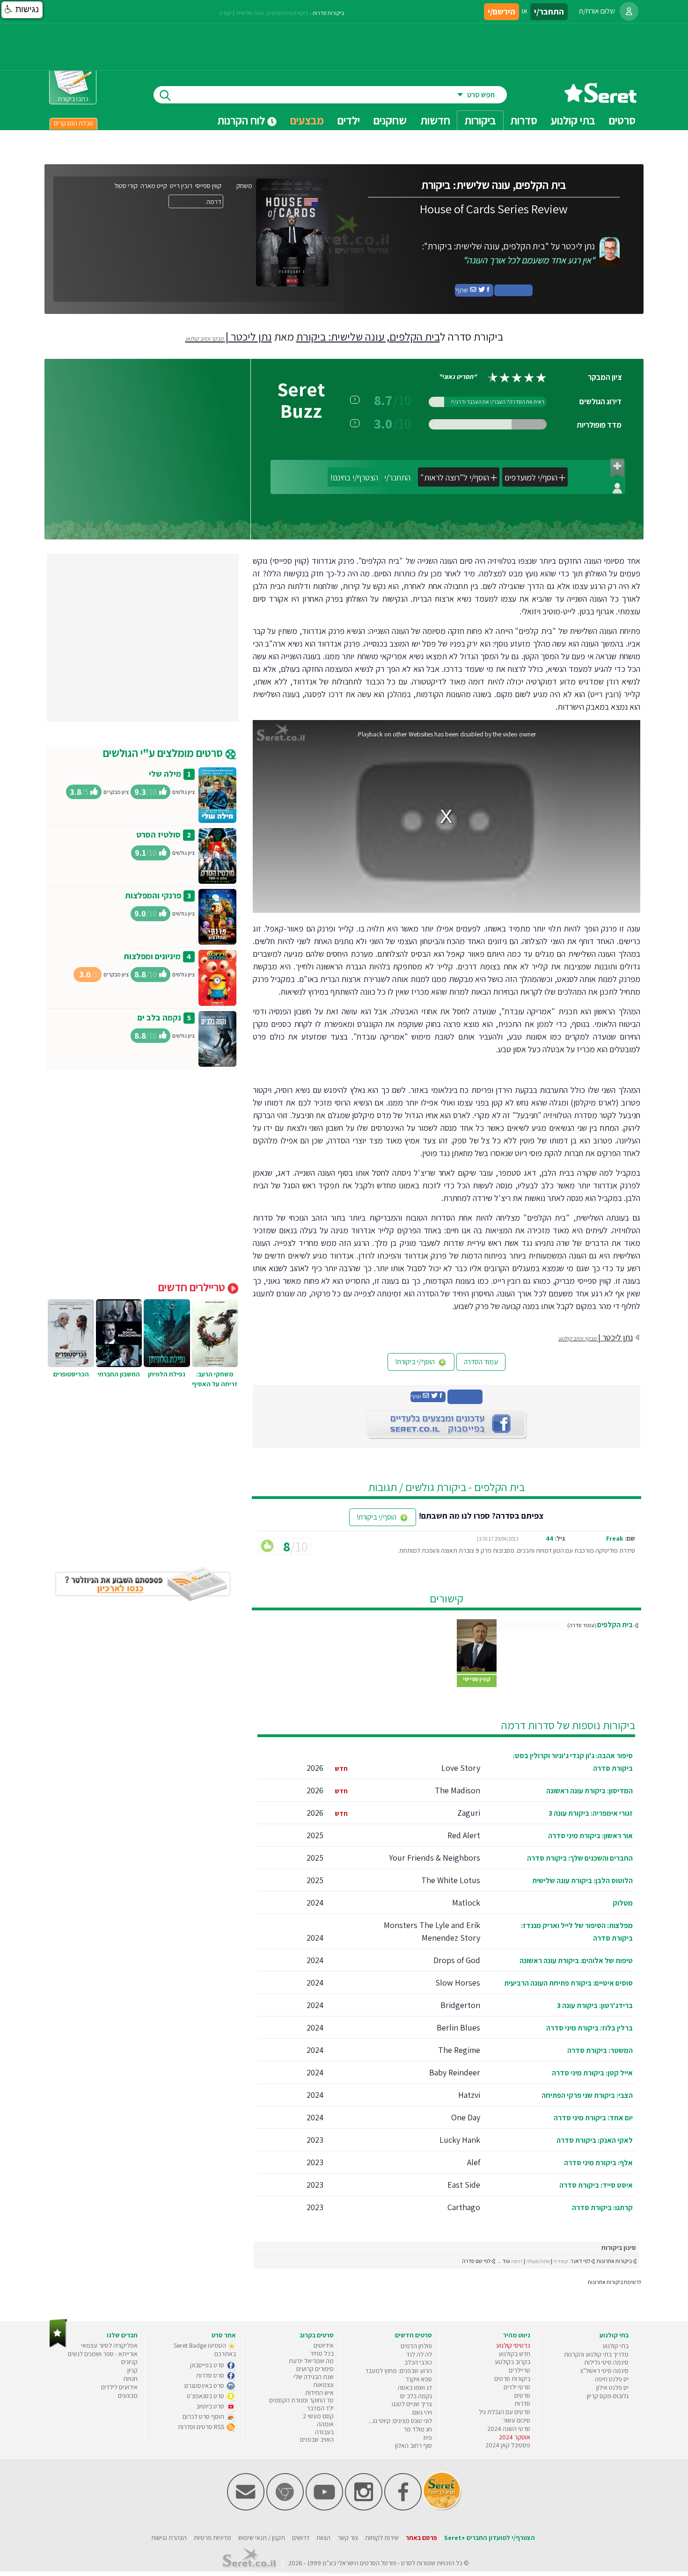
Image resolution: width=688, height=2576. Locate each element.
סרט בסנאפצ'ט (206, 2396)
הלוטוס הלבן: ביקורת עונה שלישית (582, 1881)
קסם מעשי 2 (318, 2416)
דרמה (517, 2261)
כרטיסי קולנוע (513, 2345)
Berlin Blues (458, 2027)
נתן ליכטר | (229, 336)
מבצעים (307, 120)
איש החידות (319, 2393)
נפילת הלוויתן (167, 1374)
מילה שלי (165, 774)
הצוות (323, 2538)
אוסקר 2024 (515, 2437)
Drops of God (457, 1960)
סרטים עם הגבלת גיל (505, 2412)
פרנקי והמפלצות (153, 895)
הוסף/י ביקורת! (416, 1362)
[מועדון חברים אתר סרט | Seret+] (246, 2508)
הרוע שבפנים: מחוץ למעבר (399, 2371)
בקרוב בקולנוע (512, 2362)
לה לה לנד (419, 2354)
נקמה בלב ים (159, 1017)
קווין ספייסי (477, 1679)
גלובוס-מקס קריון (608, 2396)
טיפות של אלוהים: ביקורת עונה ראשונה (576, 1961)
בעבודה (324, 2432)
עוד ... (504, 2261)
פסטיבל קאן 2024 (508, 2445)
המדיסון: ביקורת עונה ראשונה (589, 1791)
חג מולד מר (418, 2429)
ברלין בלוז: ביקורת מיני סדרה (589, 2028)
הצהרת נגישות (169, 2538)
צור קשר (348, 2538)
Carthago (464, 2207)
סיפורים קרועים (315, 2369)
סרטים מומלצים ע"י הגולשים (164, 753)
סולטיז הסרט (158, 834)
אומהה (325, 2424)
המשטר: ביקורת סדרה (600, 2050)
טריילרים (520, 2370)
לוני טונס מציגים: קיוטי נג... (400, 2421)
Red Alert (464, 1835)
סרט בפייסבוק (208, 2365)
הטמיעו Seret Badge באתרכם (205, 2350)
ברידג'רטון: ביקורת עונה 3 (595, 2005)
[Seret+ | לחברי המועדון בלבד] (617, 468)
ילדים (349, 120)
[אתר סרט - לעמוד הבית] (58, 2346)
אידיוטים (324, 2345)
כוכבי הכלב (418, 2362)
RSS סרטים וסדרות (202, 2427)
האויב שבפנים (317, 2439)
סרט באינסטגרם (205, 2386)
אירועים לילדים (119, 2387)
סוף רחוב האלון (414, 2445)
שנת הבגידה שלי (314, 2377)
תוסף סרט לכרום (204, 2416)
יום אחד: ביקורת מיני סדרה (593, 2118)
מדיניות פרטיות (212, 2538)
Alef (474, 2162)
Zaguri (469, 1813)
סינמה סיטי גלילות (606, 2362)
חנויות (130, 2379)
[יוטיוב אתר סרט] (324, 2508)
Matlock (466, 1903)
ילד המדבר (320, 2408)
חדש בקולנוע (514, 2354)
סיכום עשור (516, 2420)
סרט (406, 2563)
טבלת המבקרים (73, 123)
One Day (466, 2117)
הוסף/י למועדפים (531, 477)
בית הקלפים (615, 1625)
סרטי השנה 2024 (509, 2429)
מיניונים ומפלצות (152, 956)
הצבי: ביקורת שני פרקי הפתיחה (587, 2095)
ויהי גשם (422, 2412)
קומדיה (561, 2261)
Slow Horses (458, 1983)
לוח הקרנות (242, 120)
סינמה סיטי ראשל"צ (604, 2371)
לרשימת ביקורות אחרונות (615, 2282)
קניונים (129, 2362)
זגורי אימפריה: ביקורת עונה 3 (591, 1813)
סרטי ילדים (517, 2387)
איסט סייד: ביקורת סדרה (596, 2185)
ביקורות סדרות (328, 13)
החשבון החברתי (119, 1374)
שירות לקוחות (382, 2538)
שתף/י (462, 290)
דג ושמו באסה (415, 2387)
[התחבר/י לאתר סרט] (629, 11)
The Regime (459, 2050)
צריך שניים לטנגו (412, 2404)
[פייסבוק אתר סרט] (403, 2508)
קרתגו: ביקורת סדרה (602, 2208)
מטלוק (623, 1903)
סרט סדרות (211, 2375)
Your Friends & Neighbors (435, 1858)
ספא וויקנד (419, 2379)
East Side (464, 2185)
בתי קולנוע (615, 2346)
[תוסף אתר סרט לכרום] (285, 2508)
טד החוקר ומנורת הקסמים (301, 2400)
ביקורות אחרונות (614, 2261)
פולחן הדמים (416, 2346)
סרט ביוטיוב (211, 2406)
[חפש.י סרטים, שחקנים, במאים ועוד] (163, 95)
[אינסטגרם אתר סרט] (364, 2508)
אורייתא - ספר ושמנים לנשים (103, 2354)
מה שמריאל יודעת (311, 2361)
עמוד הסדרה (481, 1362)
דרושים (301, 2538)
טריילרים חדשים (193, 1287)
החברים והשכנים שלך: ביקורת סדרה (580, 1858)
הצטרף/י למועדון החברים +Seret (490, 2538)
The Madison (457, 1790)
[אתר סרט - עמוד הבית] (600, 99)
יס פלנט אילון (612, 2387)
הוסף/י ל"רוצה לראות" (455, 477)
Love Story (461, 1768)
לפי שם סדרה (476, 2261)
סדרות (522, 2403)
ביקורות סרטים (512, 2379)
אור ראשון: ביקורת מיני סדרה (590, 1836)
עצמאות (323, 2385)
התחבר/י (397, 477)
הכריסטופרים (71, 1374)
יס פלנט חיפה (612, 2379)
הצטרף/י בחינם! (354, 477)
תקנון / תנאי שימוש (262, 2538)
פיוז (428, 2438)
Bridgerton (460, 2005)
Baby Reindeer (455, 2072)
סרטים (522, 2395)
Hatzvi (469, 2095)
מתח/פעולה (538, 2261)
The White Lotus (451, 1880)
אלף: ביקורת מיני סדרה (598, 2163)
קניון (132, 2370)
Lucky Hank (460, 2140)
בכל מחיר (322, 2353)
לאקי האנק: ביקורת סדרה (595, 2140)
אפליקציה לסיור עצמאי (109, 2345)
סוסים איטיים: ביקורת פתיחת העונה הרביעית (568, 1983)
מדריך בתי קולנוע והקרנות (596, 2354)
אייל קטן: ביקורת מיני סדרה (592, 2073)
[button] (22, 10)
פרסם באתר (421, 2538)
